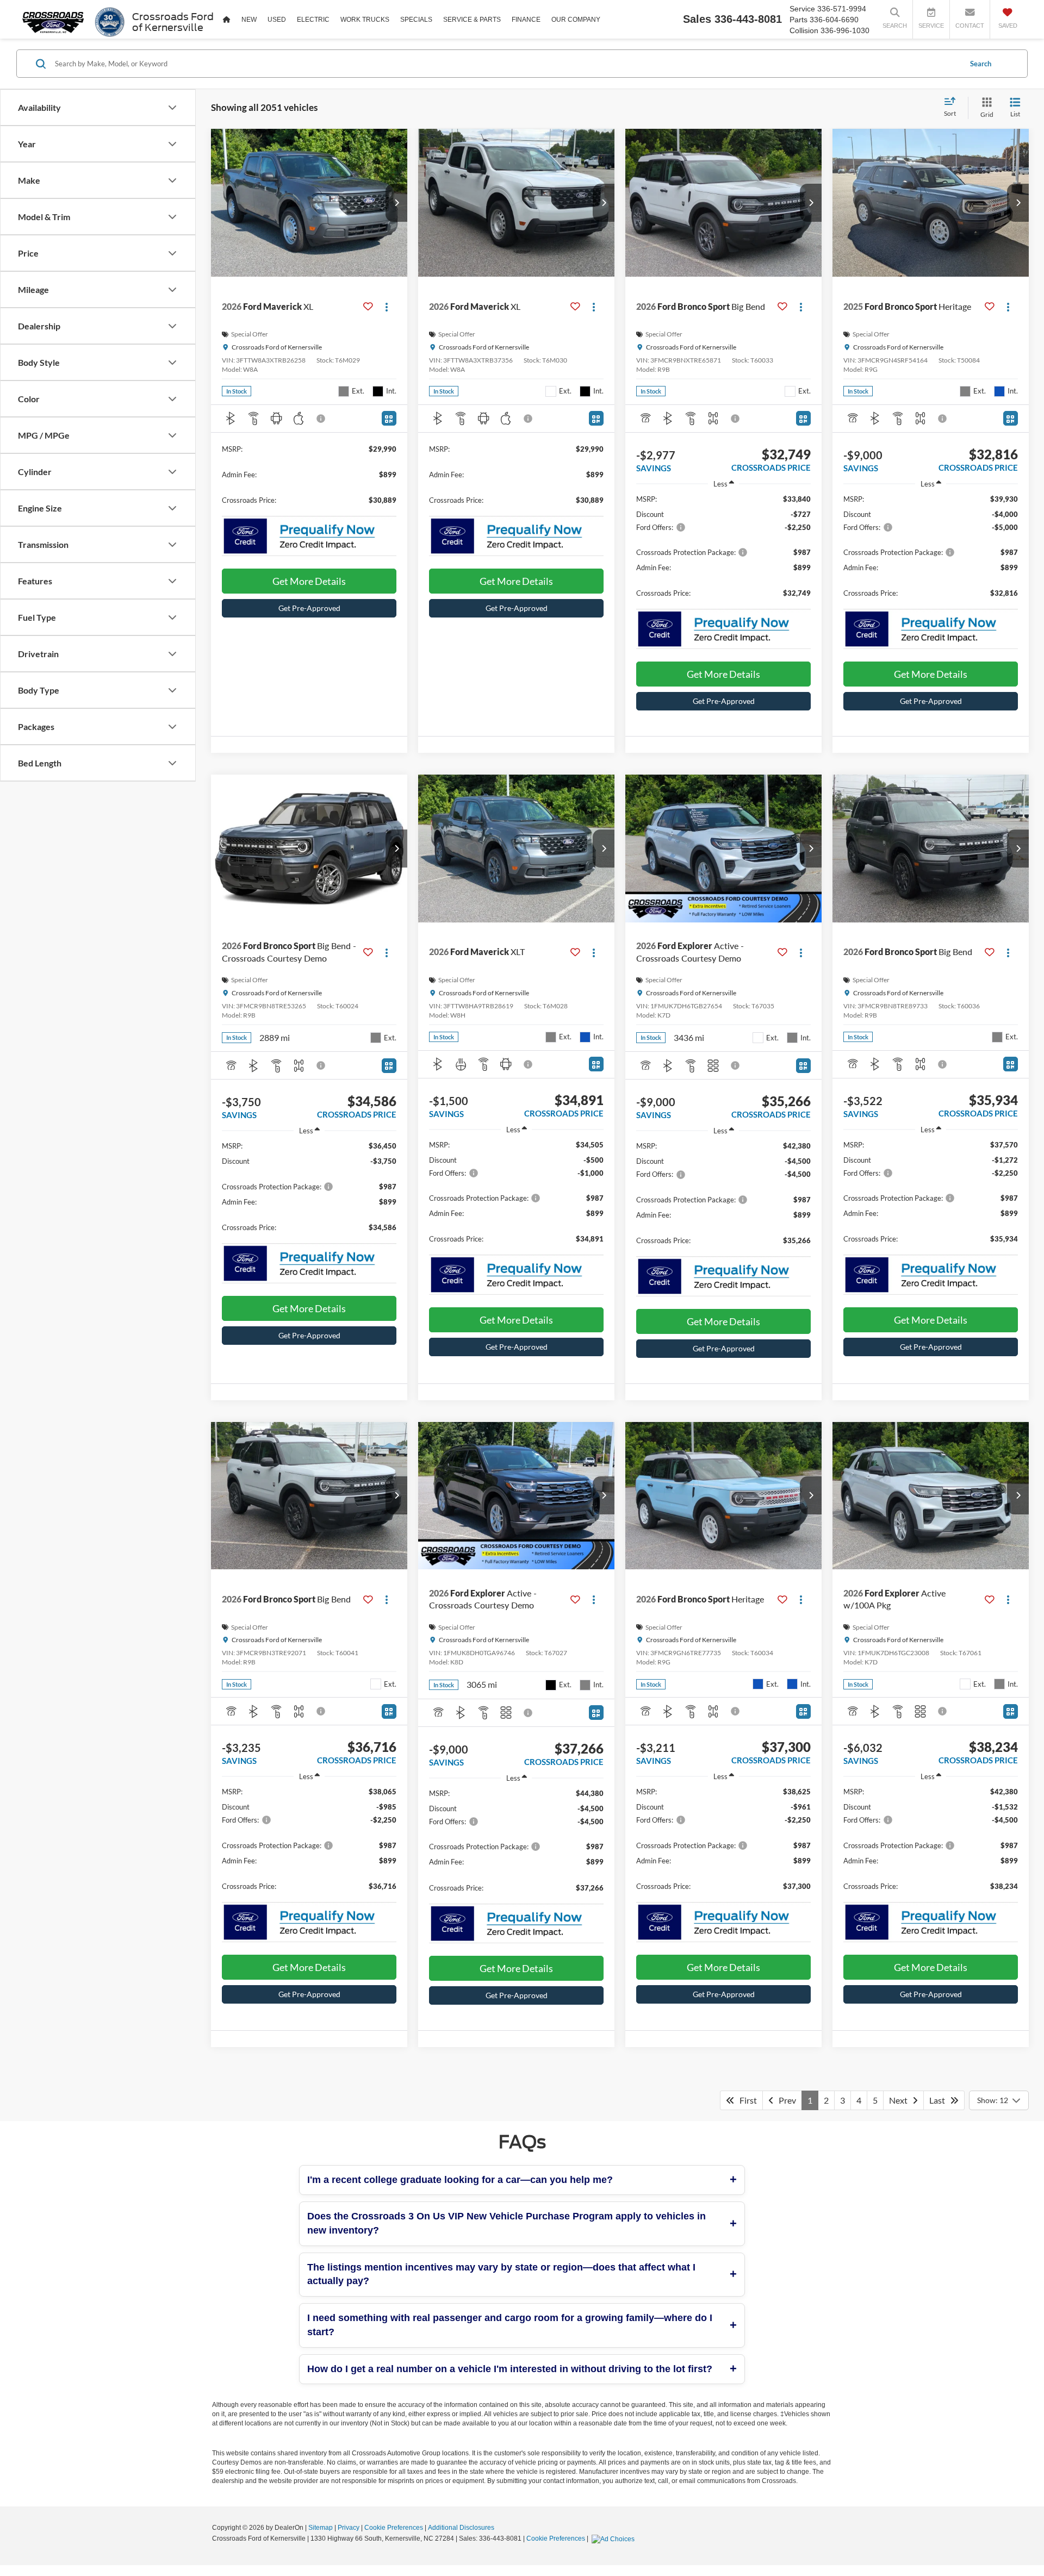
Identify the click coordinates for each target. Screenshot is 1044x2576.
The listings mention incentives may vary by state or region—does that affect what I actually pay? (501, 2274)
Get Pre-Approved (309, 608)
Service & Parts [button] (472, 20)
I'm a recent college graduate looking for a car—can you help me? (460, 2180)
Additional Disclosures (461, 2528)
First (746, 2100)
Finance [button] (526, 20)
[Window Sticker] (389, 418)
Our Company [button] (576, 20)
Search (981, 64)
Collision (804, 30)
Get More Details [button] (309, 581)
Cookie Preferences (394, 2528)
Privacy (349, 2528)
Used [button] (277, 20)
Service (802, 9)
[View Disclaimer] (321, 419)
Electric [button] (313, 20)
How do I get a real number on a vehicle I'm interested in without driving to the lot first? (510, 2369)
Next (901, 2100)
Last (940, 2100)
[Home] (227, 19)
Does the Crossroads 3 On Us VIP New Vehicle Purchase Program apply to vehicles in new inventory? (507, 2223)
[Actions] (387, 306)
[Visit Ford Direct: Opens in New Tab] (614, 2538)
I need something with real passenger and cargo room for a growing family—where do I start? (510, 2325)
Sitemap (321, 2528)
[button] (396, 203)
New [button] (249, 20)
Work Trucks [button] (365, 20)
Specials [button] (416, 20)
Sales (697, 19)
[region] (723, 551)
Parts (798, 20)
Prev (785, 2100)
